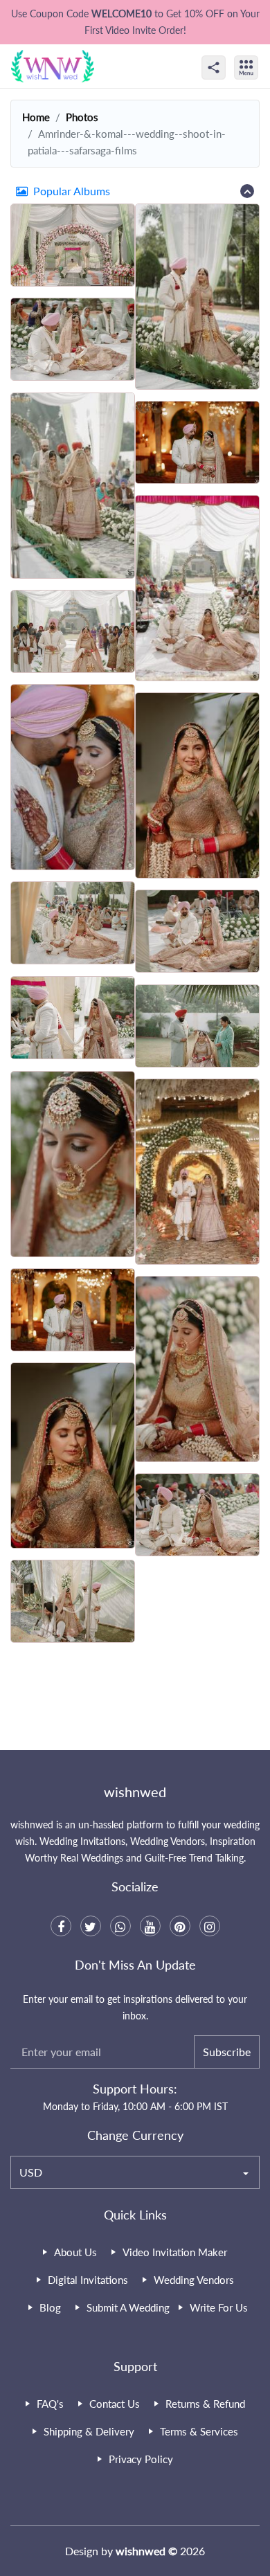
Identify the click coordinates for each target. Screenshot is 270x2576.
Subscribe (227, 2052)
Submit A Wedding (128, 2307)
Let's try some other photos (135, 1702)
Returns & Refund (205, 2404)
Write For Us (219, 2307)
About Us (75, 2252)
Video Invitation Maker (175, 2252)
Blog (50, 2307)
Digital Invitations (88, 2280)
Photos (82, 117)
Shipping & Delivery (89, 2431)
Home (36, 117)
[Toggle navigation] (261, 55)
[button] (135, 191)
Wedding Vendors (194, 2280)
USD (31, 2172)
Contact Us (115, 2404)
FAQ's (50, 2404)
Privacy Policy (141, 2459)
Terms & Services (199, 2431)
